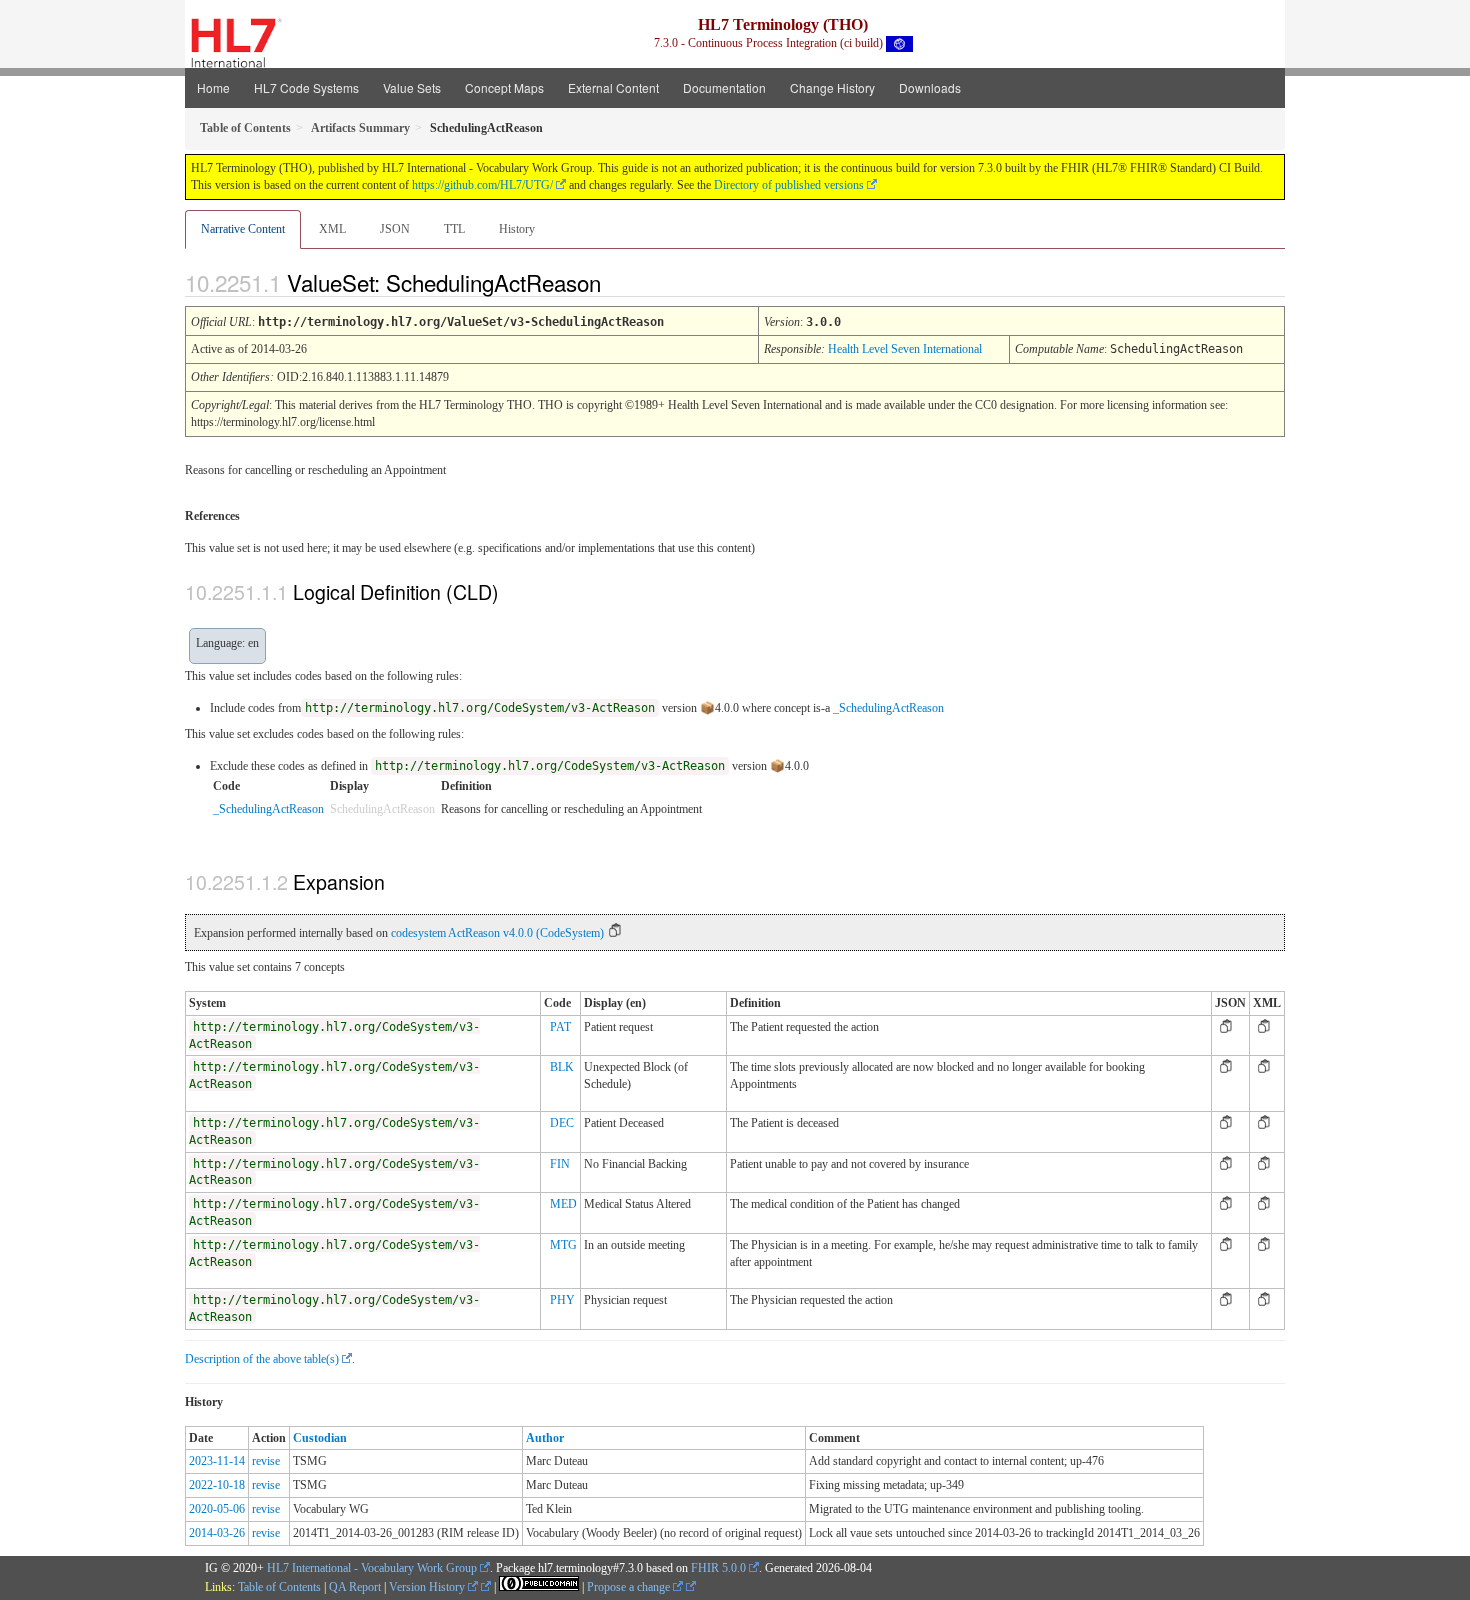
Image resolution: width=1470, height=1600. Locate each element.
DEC (562, 1123)
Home (213, 87)
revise (266, 1461)
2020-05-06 (217, 1509)
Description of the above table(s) (262, 1359)
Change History (832, 87)
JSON (395, 229)
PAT (560, 1027)
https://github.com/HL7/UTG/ (482, 185)
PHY (562, 1300)
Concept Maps (504, 87)
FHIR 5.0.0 (718, 1568)
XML (332, 229)
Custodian (320, 1438)
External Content (613, 87)
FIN (560, 1164)
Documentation (724, 87)
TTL (454, 229)
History (517, 229)
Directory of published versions (789, 185)
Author (545, 1438)
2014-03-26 (217, 1533)
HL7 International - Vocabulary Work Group (372, 1568)
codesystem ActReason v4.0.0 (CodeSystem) (497, 933)
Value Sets (412, 87)
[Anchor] (618, 282)
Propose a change (630, 1587)
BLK (562, 1067)
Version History (428, 1587)
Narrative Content (243, 229)
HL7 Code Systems (306, 87)
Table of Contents (279, 1587)
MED (563, 1204)
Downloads (930, 87)
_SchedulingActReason (888, 708)
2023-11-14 (217, 1461)
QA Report (355, 1587)
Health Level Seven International (905, 349)
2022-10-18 (217, 1485)
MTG (563, 1245)
